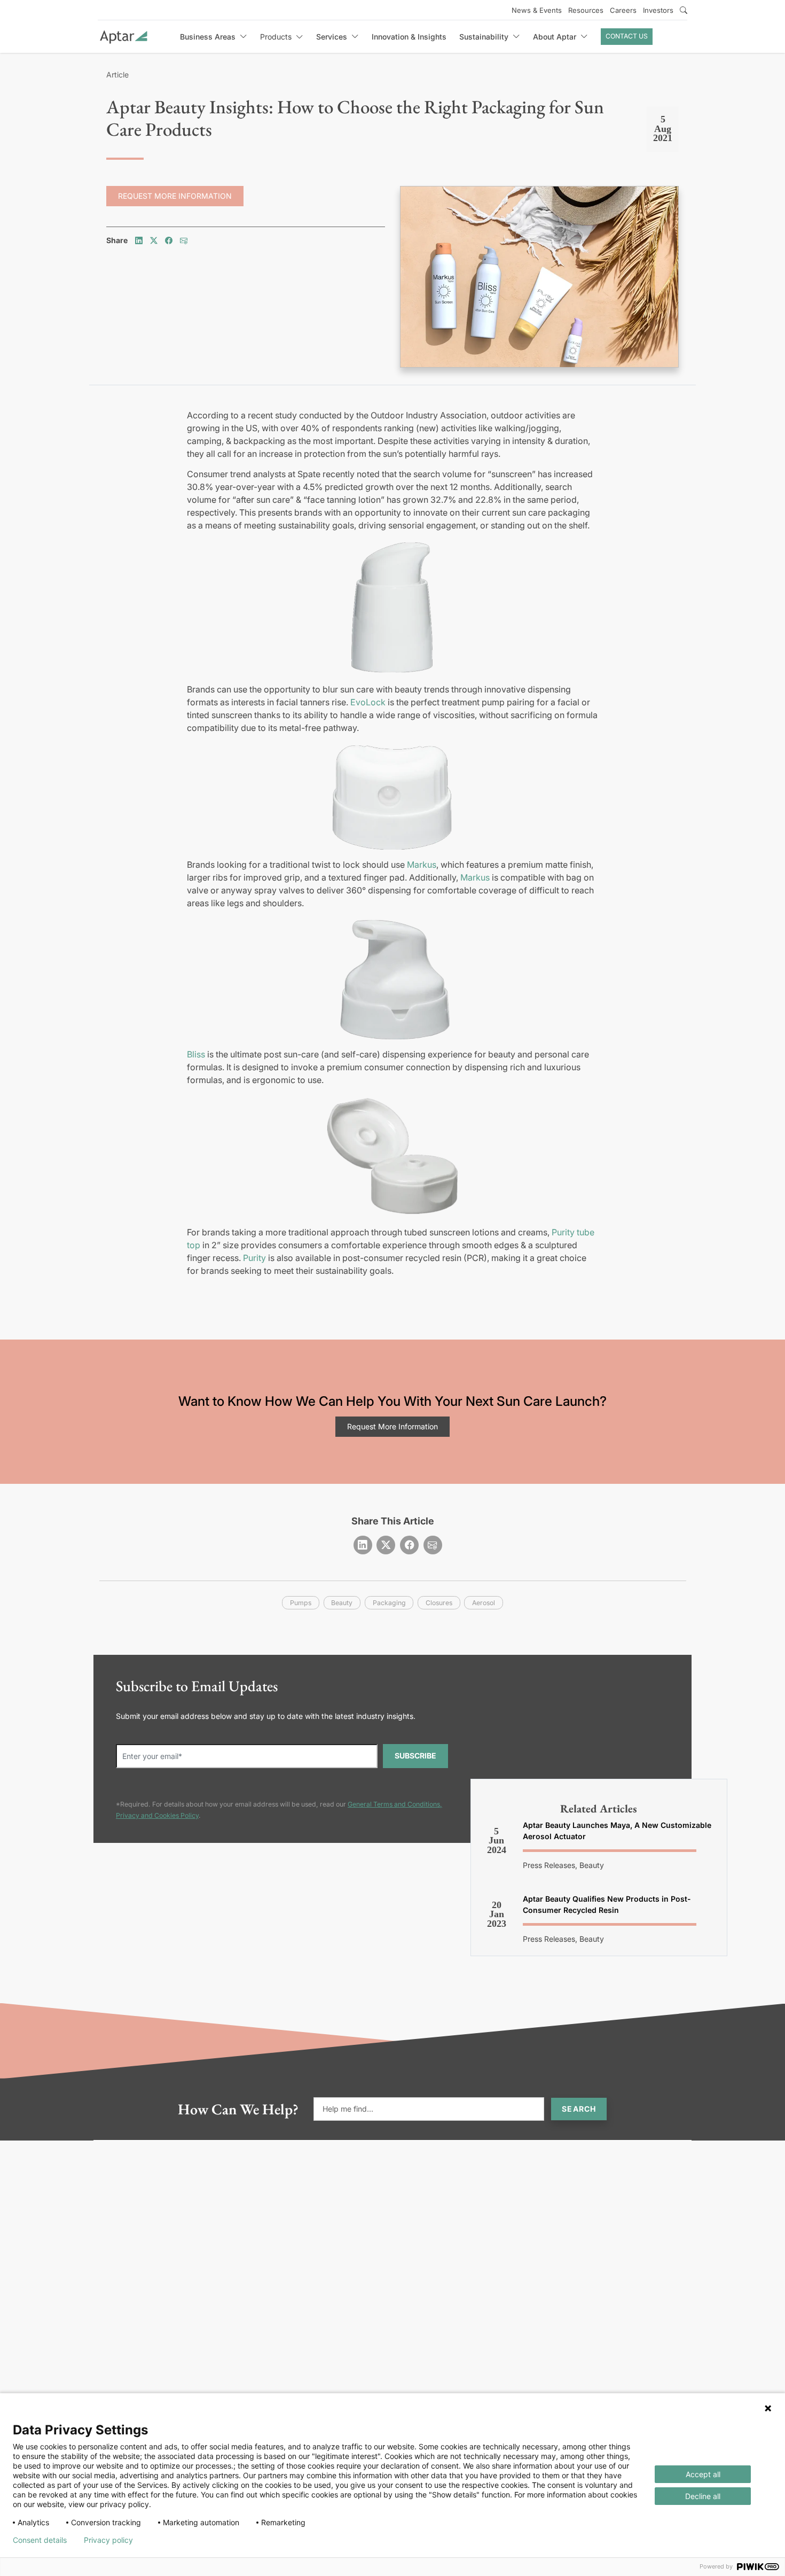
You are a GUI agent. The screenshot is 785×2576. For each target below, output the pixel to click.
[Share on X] (154, 240)
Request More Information (175, 196)
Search (579, 2109)
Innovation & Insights (409, 37)
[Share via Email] (184, 240)
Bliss (196, 1054)
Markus (422, 865)
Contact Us (627, 36)
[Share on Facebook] (169, 240)
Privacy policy (108, 2540)
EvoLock (368, 702)
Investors (658, 10)
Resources (586, 10)
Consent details (40, 2540)
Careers (623, 10)
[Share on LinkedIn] (139, 240)
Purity (254, 1258)
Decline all (703, 2496)
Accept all (703, 2474)
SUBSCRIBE (415, 1756)
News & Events (537, 10)
